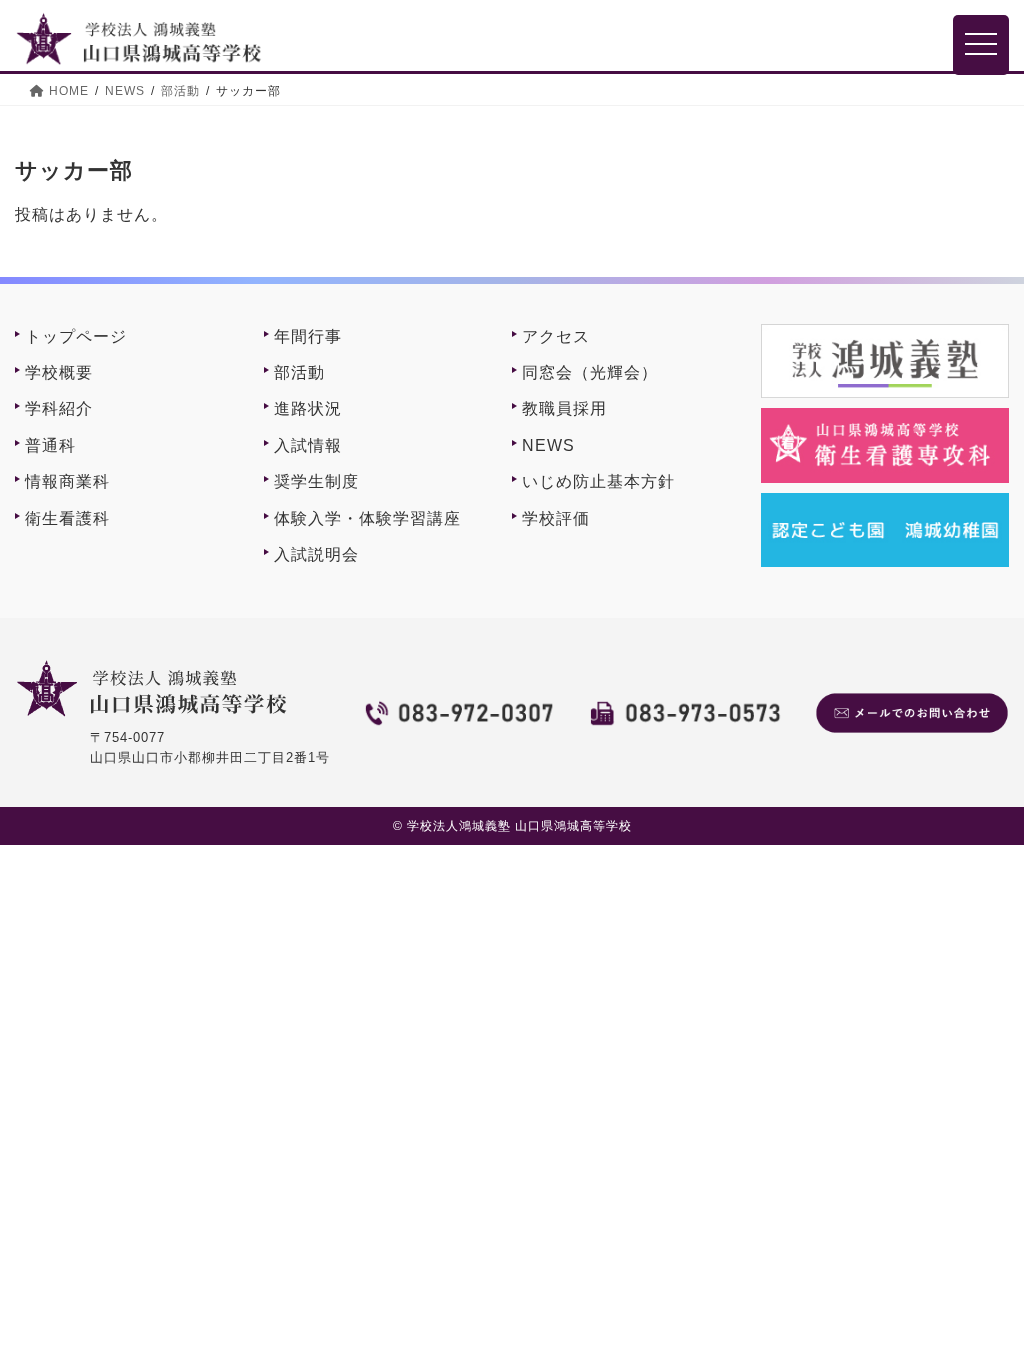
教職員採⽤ (564, 408)
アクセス (556, 336)
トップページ (76, 336)
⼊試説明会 (316, 554)
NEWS (548, 445)
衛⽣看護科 (67, 518)
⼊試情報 (308, 445)
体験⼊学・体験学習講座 (367, 518)
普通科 (50, 445)
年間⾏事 (308, 336)
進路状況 (308, 408)
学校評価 (556, 518)
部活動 (299, 372)
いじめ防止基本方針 (598, 481)
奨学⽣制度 (316, 481)
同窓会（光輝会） (590, 372)
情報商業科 (67, 481)
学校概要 (59, 372)
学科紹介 (59, 408)
